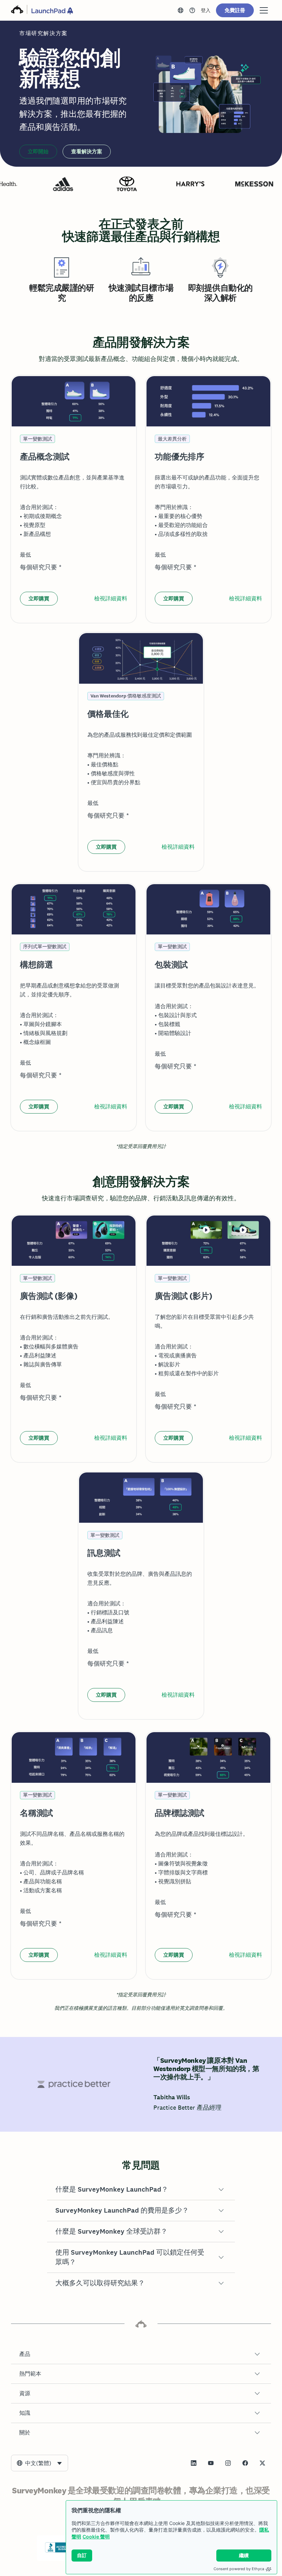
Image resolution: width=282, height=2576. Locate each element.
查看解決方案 (87, 151)
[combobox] (40, 2463)
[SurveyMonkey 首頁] (17, 10)
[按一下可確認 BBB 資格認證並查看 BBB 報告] (59, 2551)
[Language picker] (181, 10)
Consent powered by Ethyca (239, 2569)
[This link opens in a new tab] (192, 10)
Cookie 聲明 (96, 2537)
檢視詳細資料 (111, 598)
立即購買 (39, 598)
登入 (206, 10)
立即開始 (38, 151)
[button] (141, 2190)
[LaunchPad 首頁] (52, 11)
